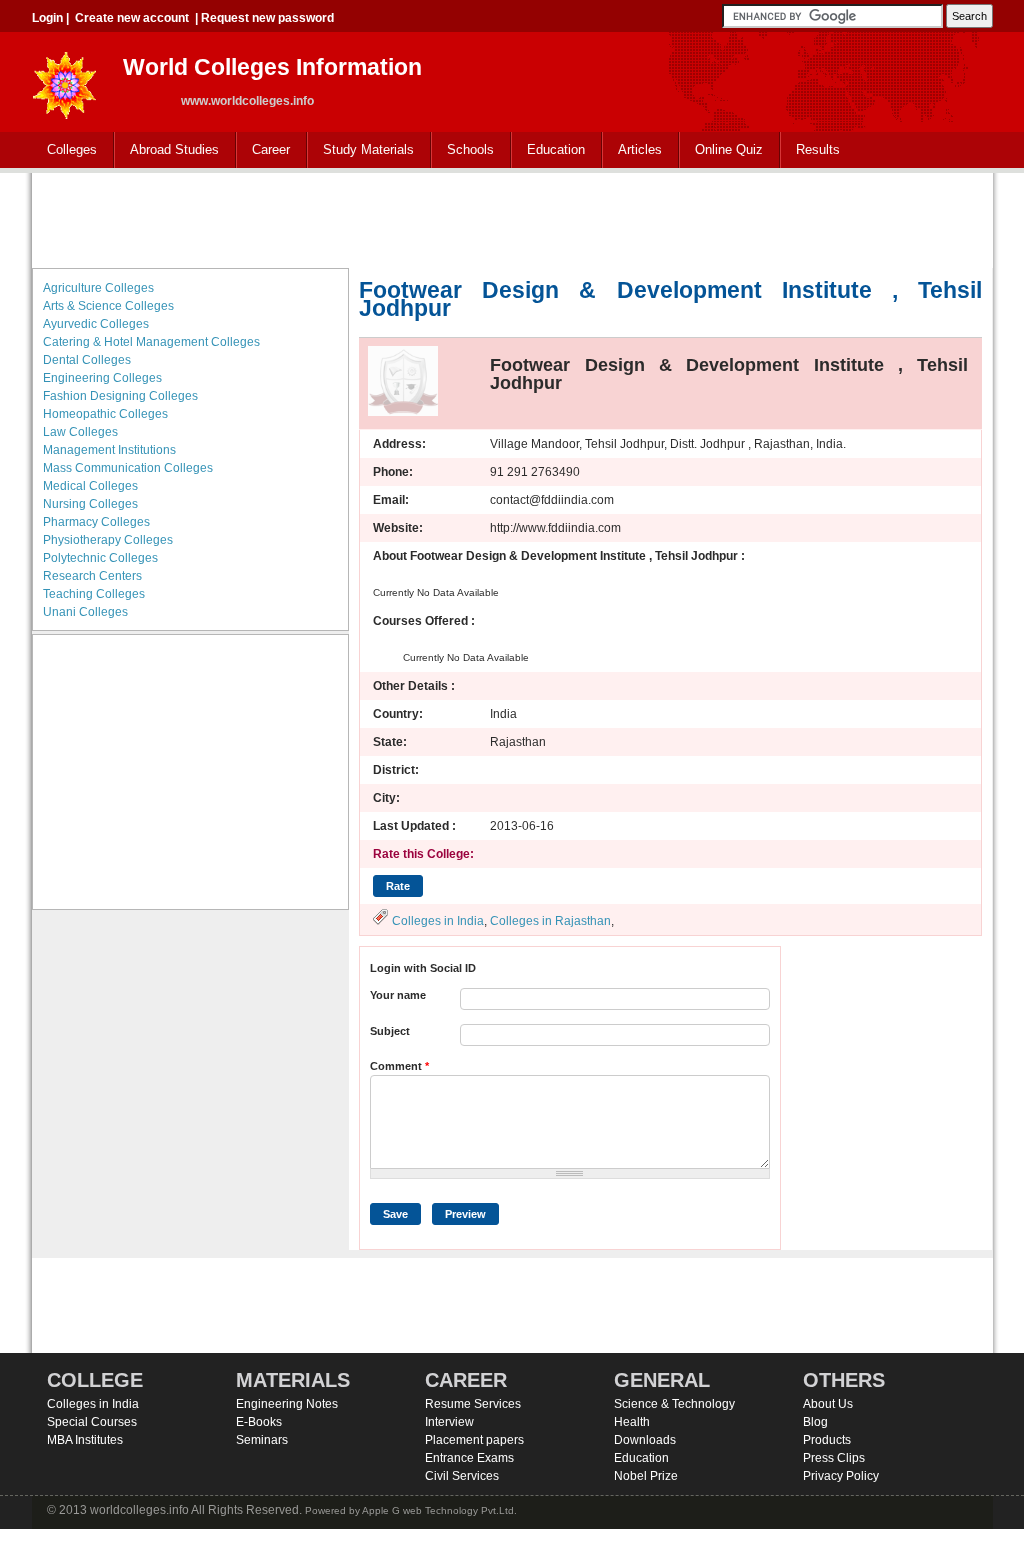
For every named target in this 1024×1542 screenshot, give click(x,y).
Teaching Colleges (94, 594)
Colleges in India (438, 921)
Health (632, 1422)
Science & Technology (674, 1404)
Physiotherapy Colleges (108, 540)
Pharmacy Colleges (96, 522)
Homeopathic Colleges (105, 414)
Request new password (267, 18)
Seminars (262, 1440)
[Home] (65, 79)
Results (818, 149)
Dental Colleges (87, 360)
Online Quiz (729, 149)
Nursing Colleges (90, 504)
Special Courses (92, 1422)
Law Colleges (80, 432)
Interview (449, 1422)
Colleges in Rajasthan (550, 921)
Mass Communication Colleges (128, 468)
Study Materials (361, 150)
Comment (399, 1066)
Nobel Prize (646, 1476)
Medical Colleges (90, 486)
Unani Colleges (85, 612)
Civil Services (462, 1476)
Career (263, 150)
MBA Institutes (85, 1440)
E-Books (259, 1422)
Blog (815, 1422)
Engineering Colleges (102, 378)
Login (47, 18)
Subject (390, 1031)
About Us (828, 1404)
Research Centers (92, 576)
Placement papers (474, 1440)
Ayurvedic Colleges (96, 324)
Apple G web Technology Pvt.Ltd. (439, 1510)
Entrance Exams (469, 1458)
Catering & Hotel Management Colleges (151, 342)
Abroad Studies (167, 150)
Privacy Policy (841, 1476)
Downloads (645, 1440)
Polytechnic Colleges (100, 558)
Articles (640, 149)
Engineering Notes (287, 1404)
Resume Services (473, 1404)
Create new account (132, 18)
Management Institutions (109, 450)
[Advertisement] (512, 218)
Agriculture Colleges (98, 288)
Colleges (64, 150)
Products (827, 1440)
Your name (398, 995)
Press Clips (834, 1458)
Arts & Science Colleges (108, 306)
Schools (463, 150)
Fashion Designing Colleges (120, 396)
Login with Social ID (423, 968)
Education (548, 150)
